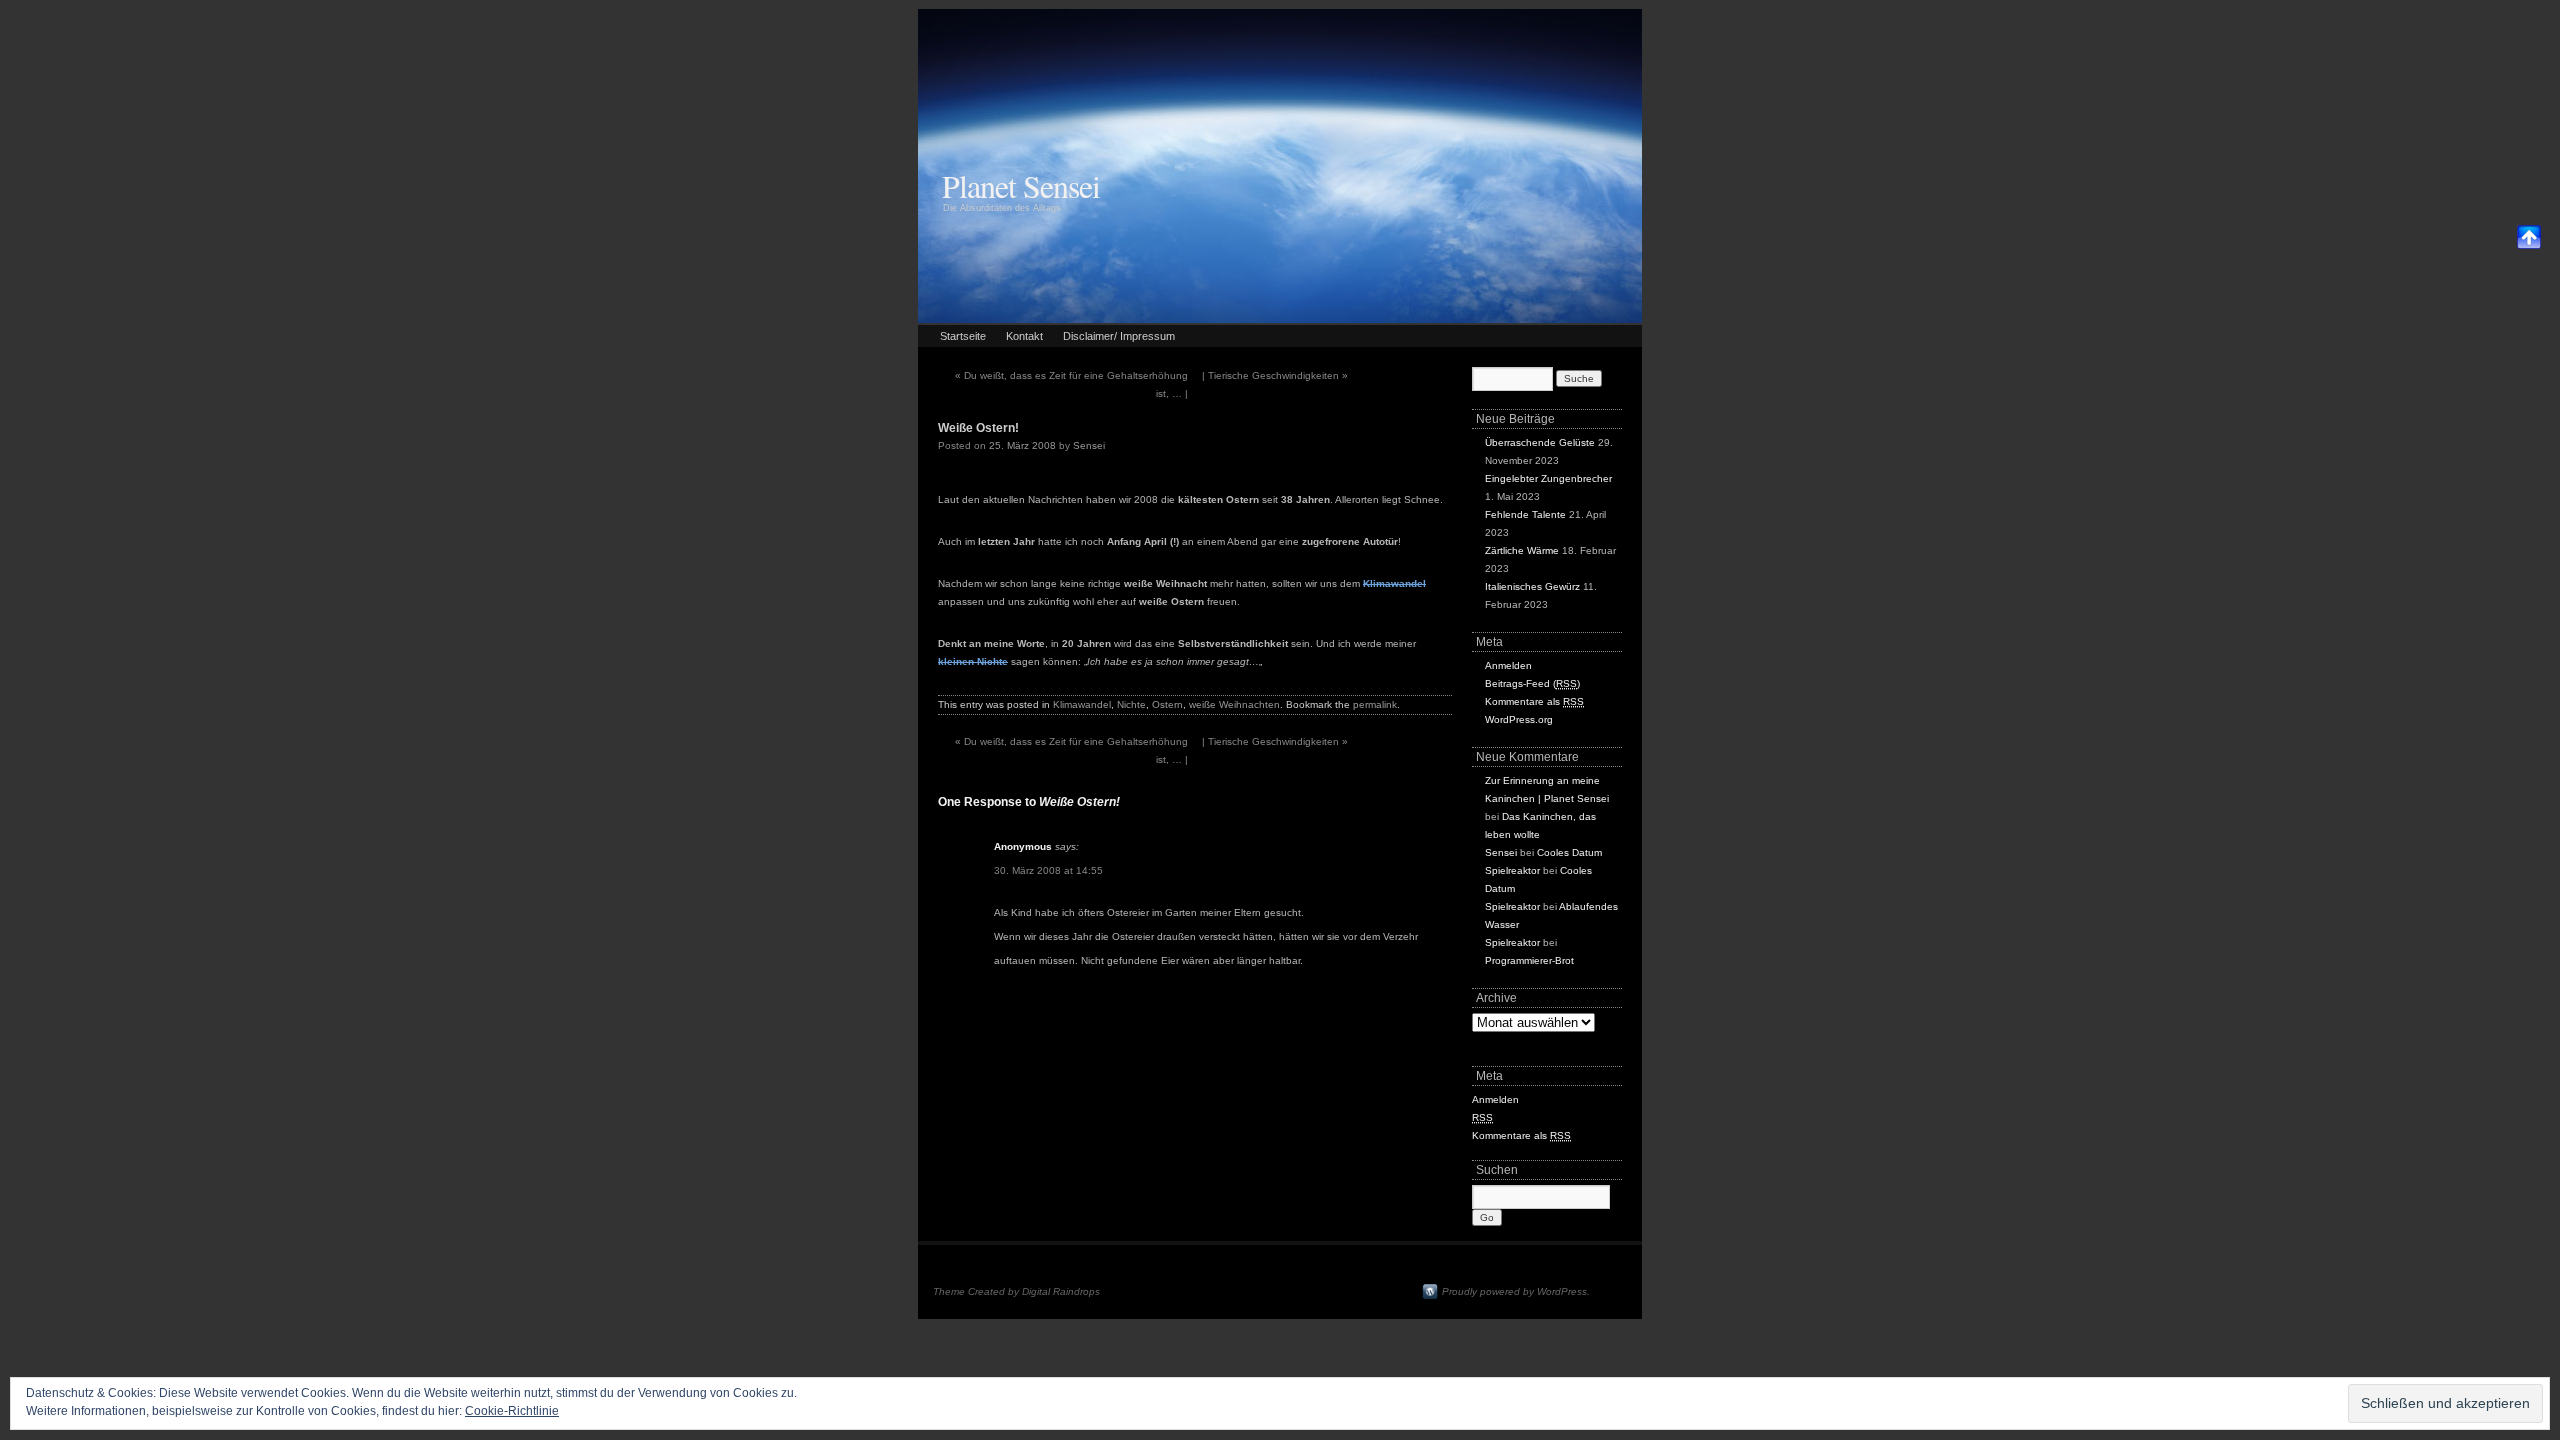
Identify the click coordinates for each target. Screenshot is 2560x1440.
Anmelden (1508, 665)
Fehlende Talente (1525, 514)
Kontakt (1024, 336)
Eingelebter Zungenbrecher (1548, 478)
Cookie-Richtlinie (512, 1411)
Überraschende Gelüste (1540, 442)
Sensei (1089, 445)
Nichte (1131, 704)
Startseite (963, 336)
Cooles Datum (1569, 852)
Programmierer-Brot (1529, 960)
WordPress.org (1519, 719)
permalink (1375, 704)
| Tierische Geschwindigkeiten (1275, 375)
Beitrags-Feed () (1532, 683)
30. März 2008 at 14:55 (1048, 870)
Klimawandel (1082, 704)
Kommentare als (1534, 701)
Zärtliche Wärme (1522, 550)
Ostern (1167, 704)
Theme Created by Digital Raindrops (1016, 1291)
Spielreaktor (1512, 870)
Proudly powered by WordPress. (1516, 1291)
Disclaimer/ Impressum (1119, 336)
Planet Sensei (1021, 185)
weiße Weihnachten (1234, 704)
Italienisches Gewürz (1532, 586)
